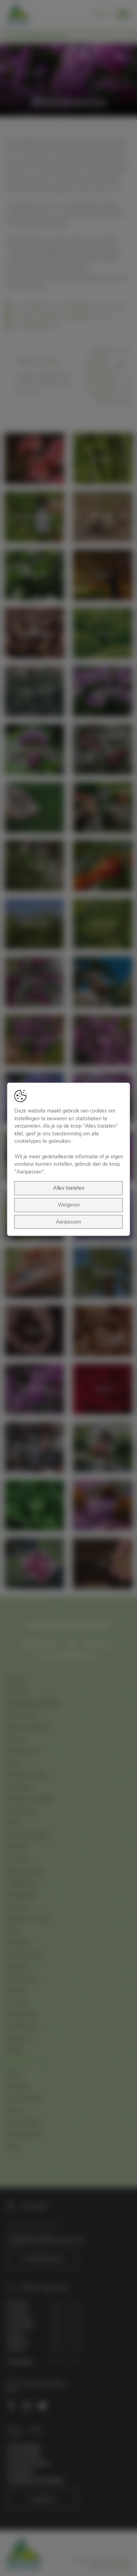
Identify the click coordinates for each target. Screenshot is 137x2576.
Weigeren (69, 1205)
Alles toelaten (69, 1188)
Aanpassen (68, 1221)
